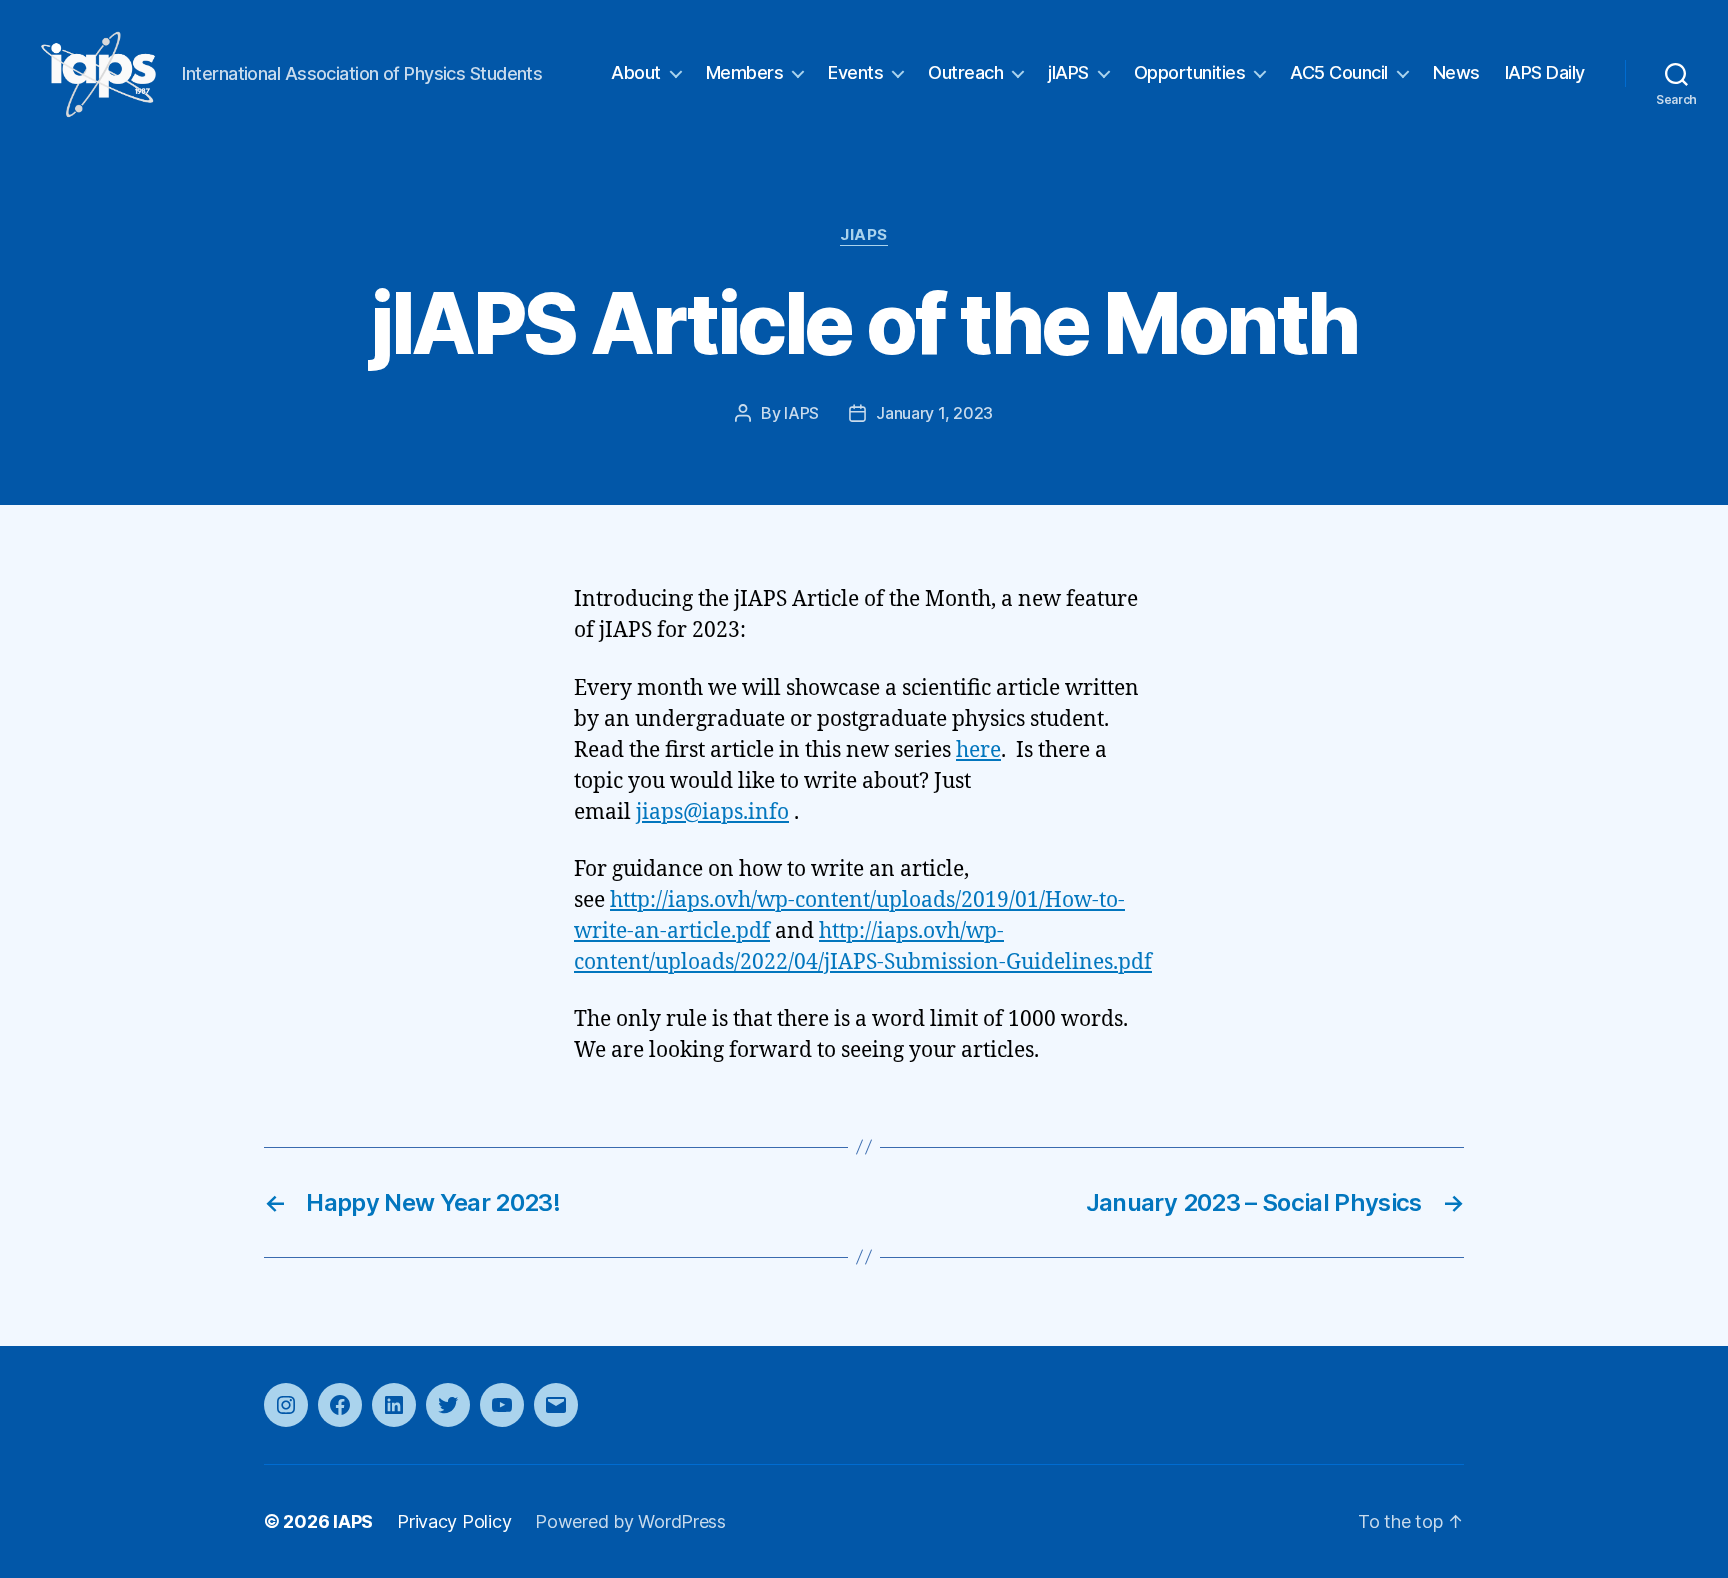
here (978, 750)
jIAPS (1068, 72)
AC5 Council (1339, 72)
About (636, 72)
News (1456, 72)
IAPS (801, 413)
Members (745, 72)
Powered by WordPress (630, 1521)
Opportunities (1190, 72)
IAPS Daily (1545, 72)
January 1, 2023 (934, 413)
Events (855, 72)
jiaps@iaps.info (712, 812)
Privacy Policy (454, 1521)
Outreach (965, 72)
